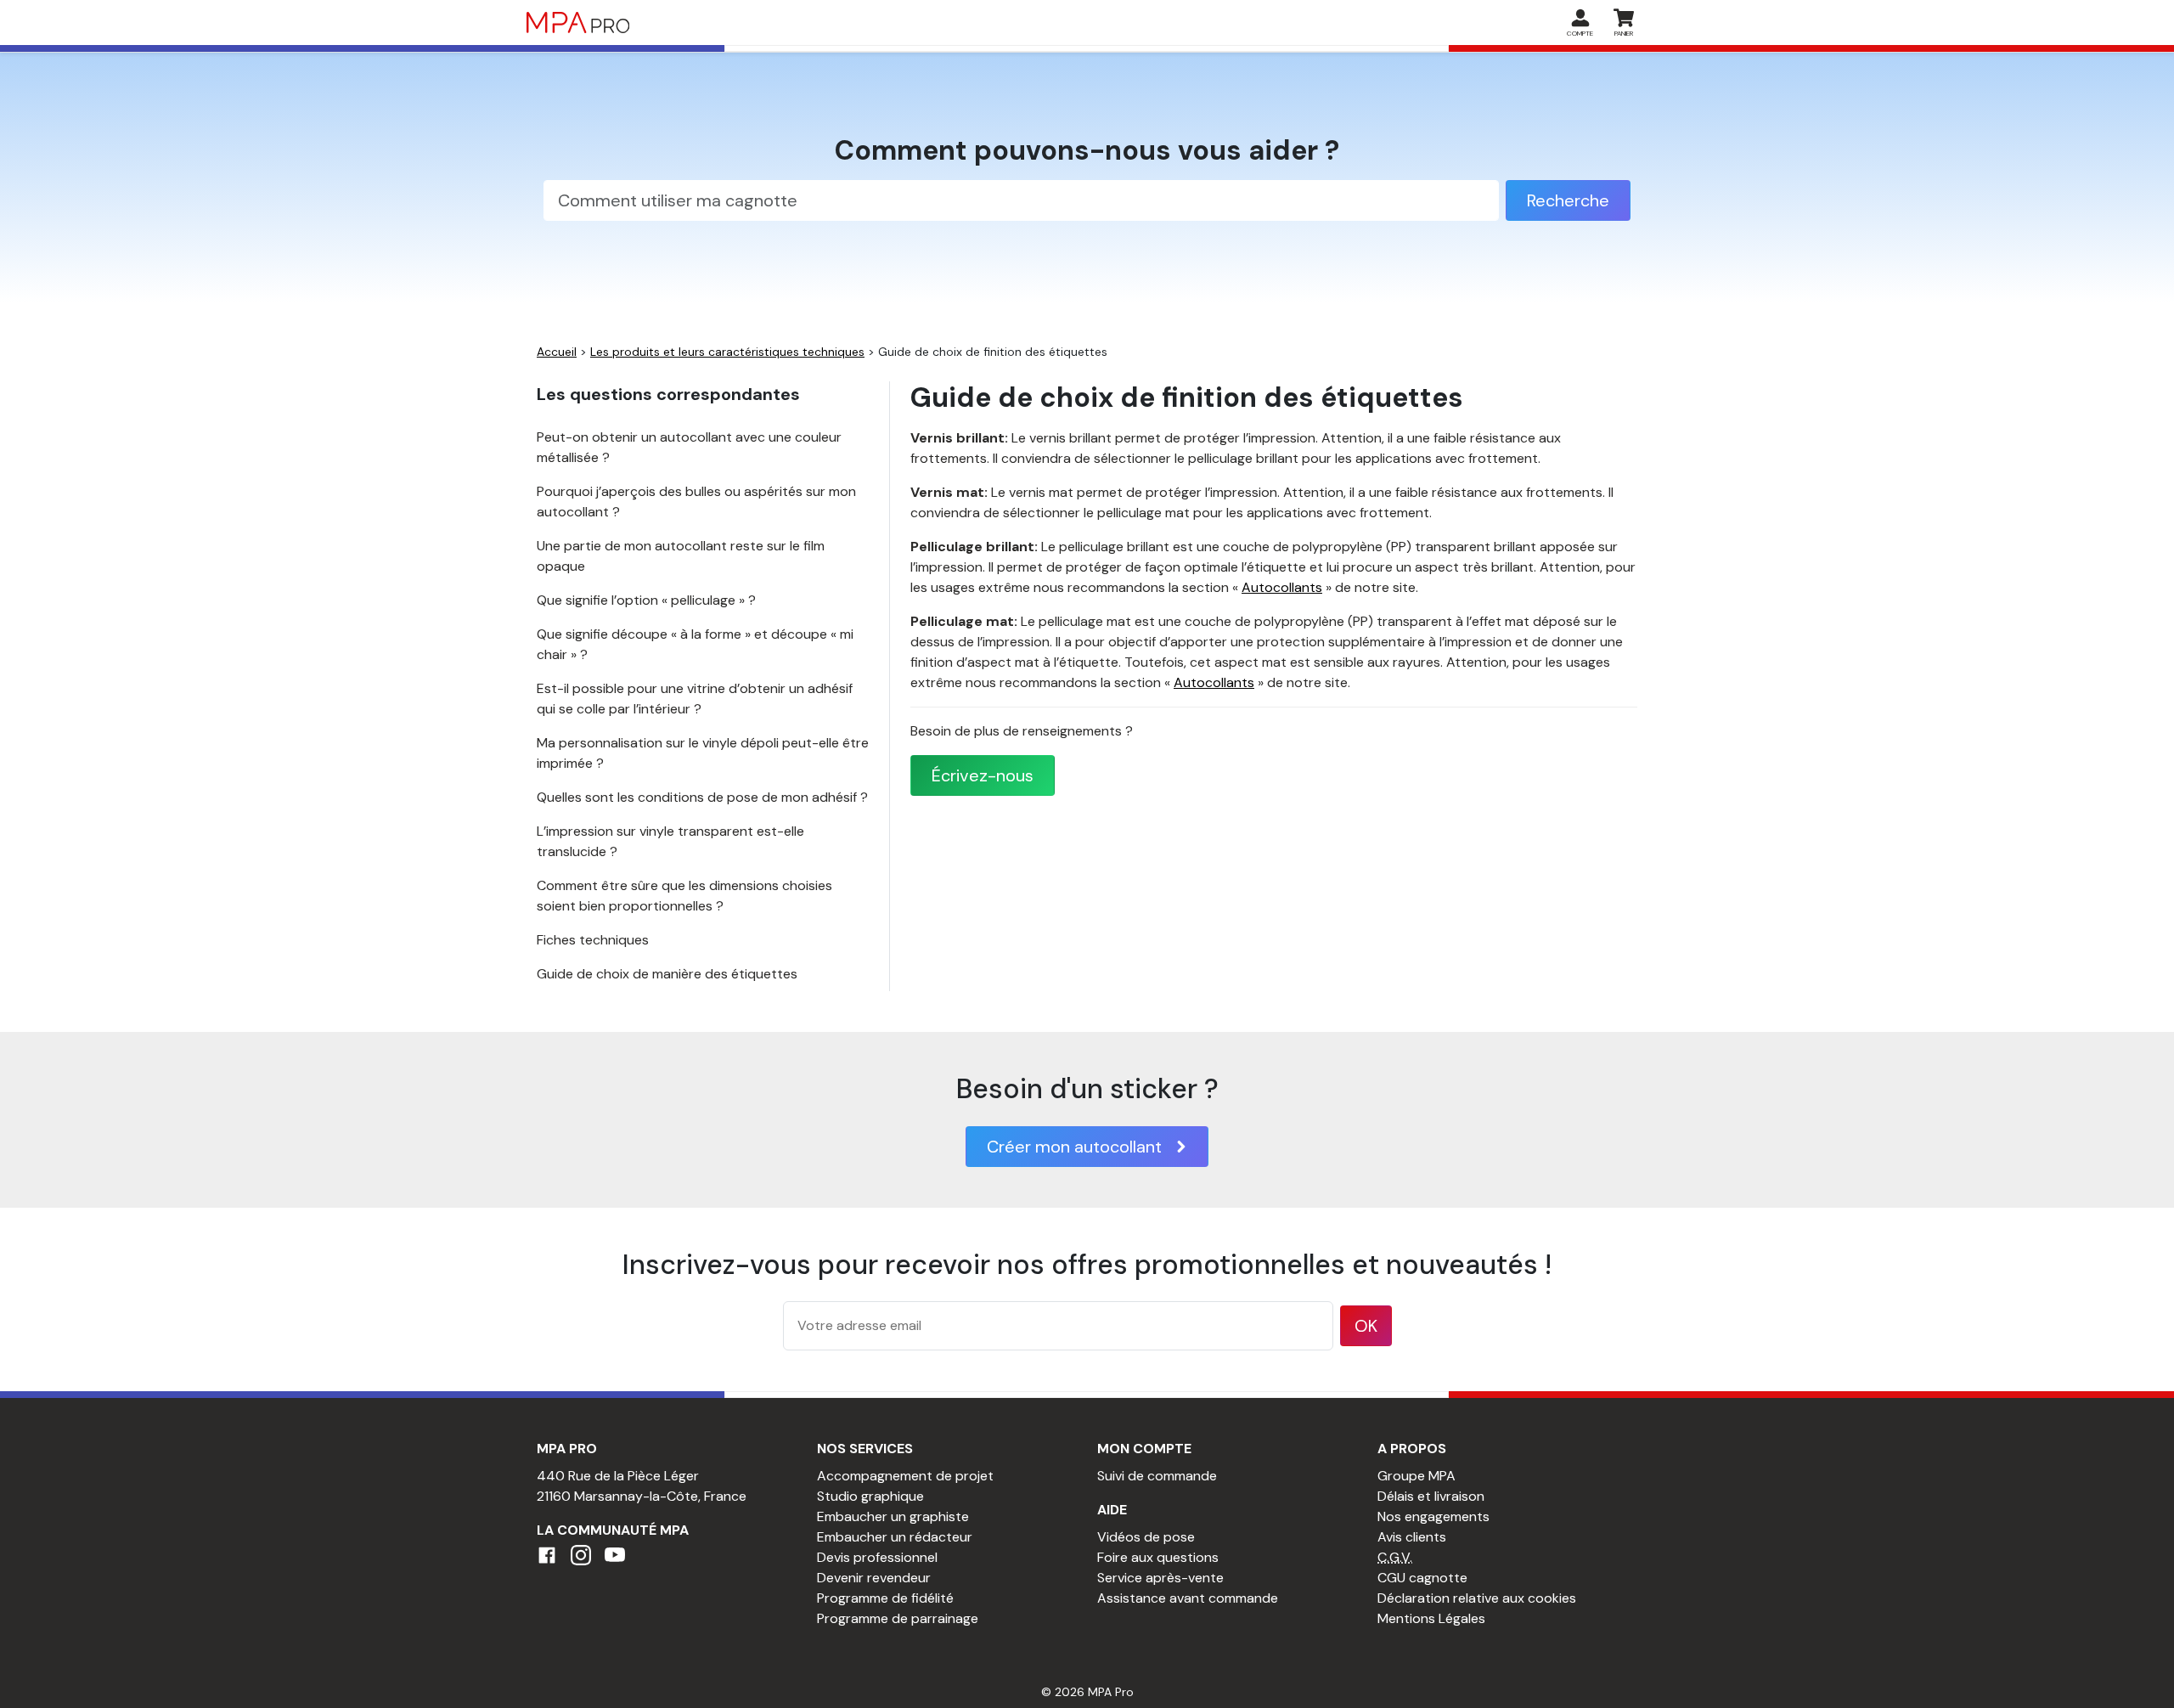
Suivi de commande (1157, 1476)
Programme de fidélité (885, 1598)
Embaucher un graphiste (893, 1516)
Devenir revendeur (874, 1578)
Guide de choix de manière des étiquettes (667, 974)
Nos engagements (1433, 1516)
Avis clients (1412, 1537)
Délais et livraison (1431, 1496)
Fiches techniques (593, 940)
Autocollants (1282, 587)
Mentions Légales (1431, 1618)
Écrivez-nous (983, 775)
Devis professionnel (877, 1557)
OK (1366, 1326)
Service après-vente (1160, 1578)
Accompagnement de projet (905, 1476)
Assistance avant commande (1188, 1598)
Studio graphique (870, 1496)
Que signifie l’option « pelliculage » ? (646, 600)
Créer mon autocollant (1074, 1147)
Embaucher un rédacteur (895, 1537)
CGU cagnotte (1422, 1578)
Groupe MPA (1416, 1476)
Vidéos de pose (1146, 1537)
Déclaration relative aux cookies (1477, 1598)
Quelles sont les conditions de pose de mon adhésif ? (702, 797)
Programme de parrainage (898, 1618)
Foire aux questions (1158, 1557)
